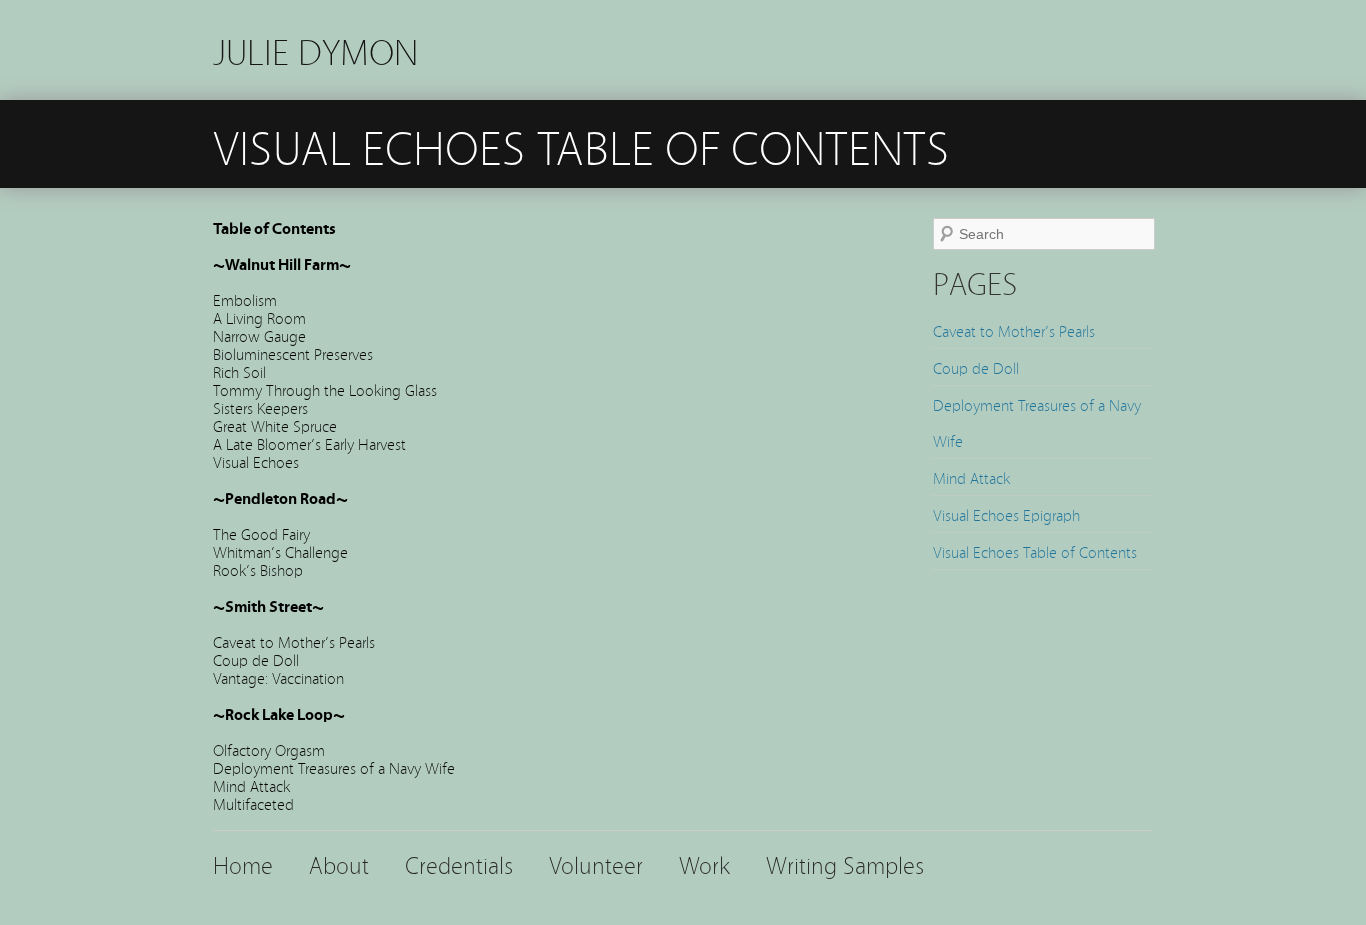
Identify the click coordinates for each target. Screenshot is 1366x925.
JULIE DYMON (315, 49)
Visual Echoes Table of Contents (1035, 551)
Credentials (459, 863)
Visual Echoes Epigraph (1006, 514)
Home (243, 863)
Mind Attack (971, 477)
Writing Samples (845, 863)
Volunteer (596, 863)
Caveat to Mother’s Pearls (1014, 330)
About (339, 863)
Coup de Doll (976, 367)
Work (704, 863)
